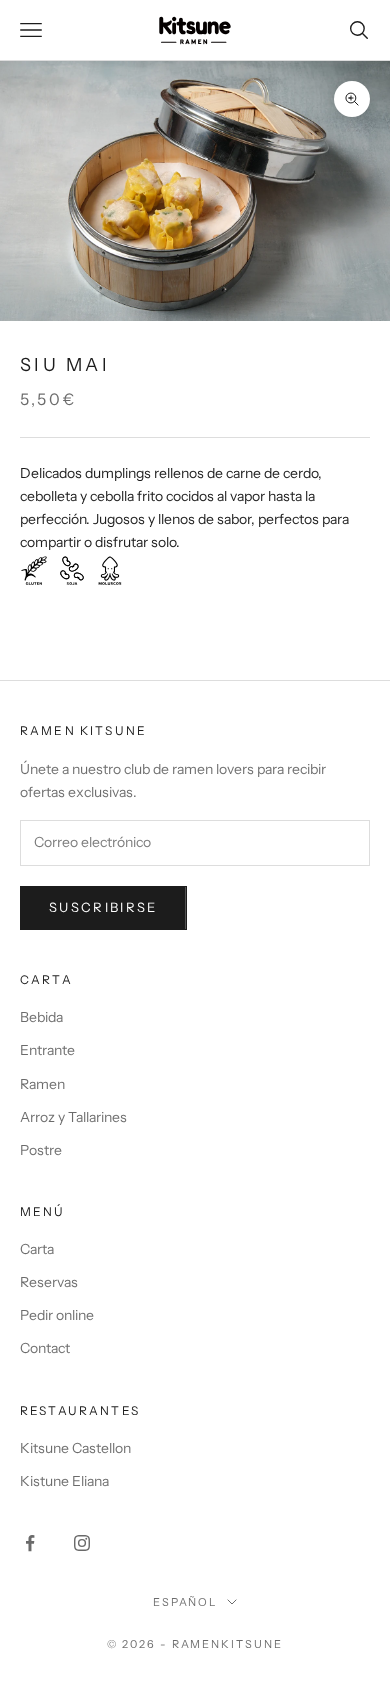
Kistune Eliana (64, 1481)
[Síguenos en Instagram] (82, 1543)
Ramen (42, 1084)
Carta (37, 1249)
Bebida (41, 1017)
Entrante (47, 1050)
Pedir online (57, 1315)
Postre (41, 1150)
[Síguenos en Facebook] (30, 1543)
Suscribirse (103, 907)
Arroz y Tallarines (73, 1117)
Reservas (49, 1282)
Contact (45, 1348)
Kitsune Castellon (75, 1448)
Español (185, 1602)
